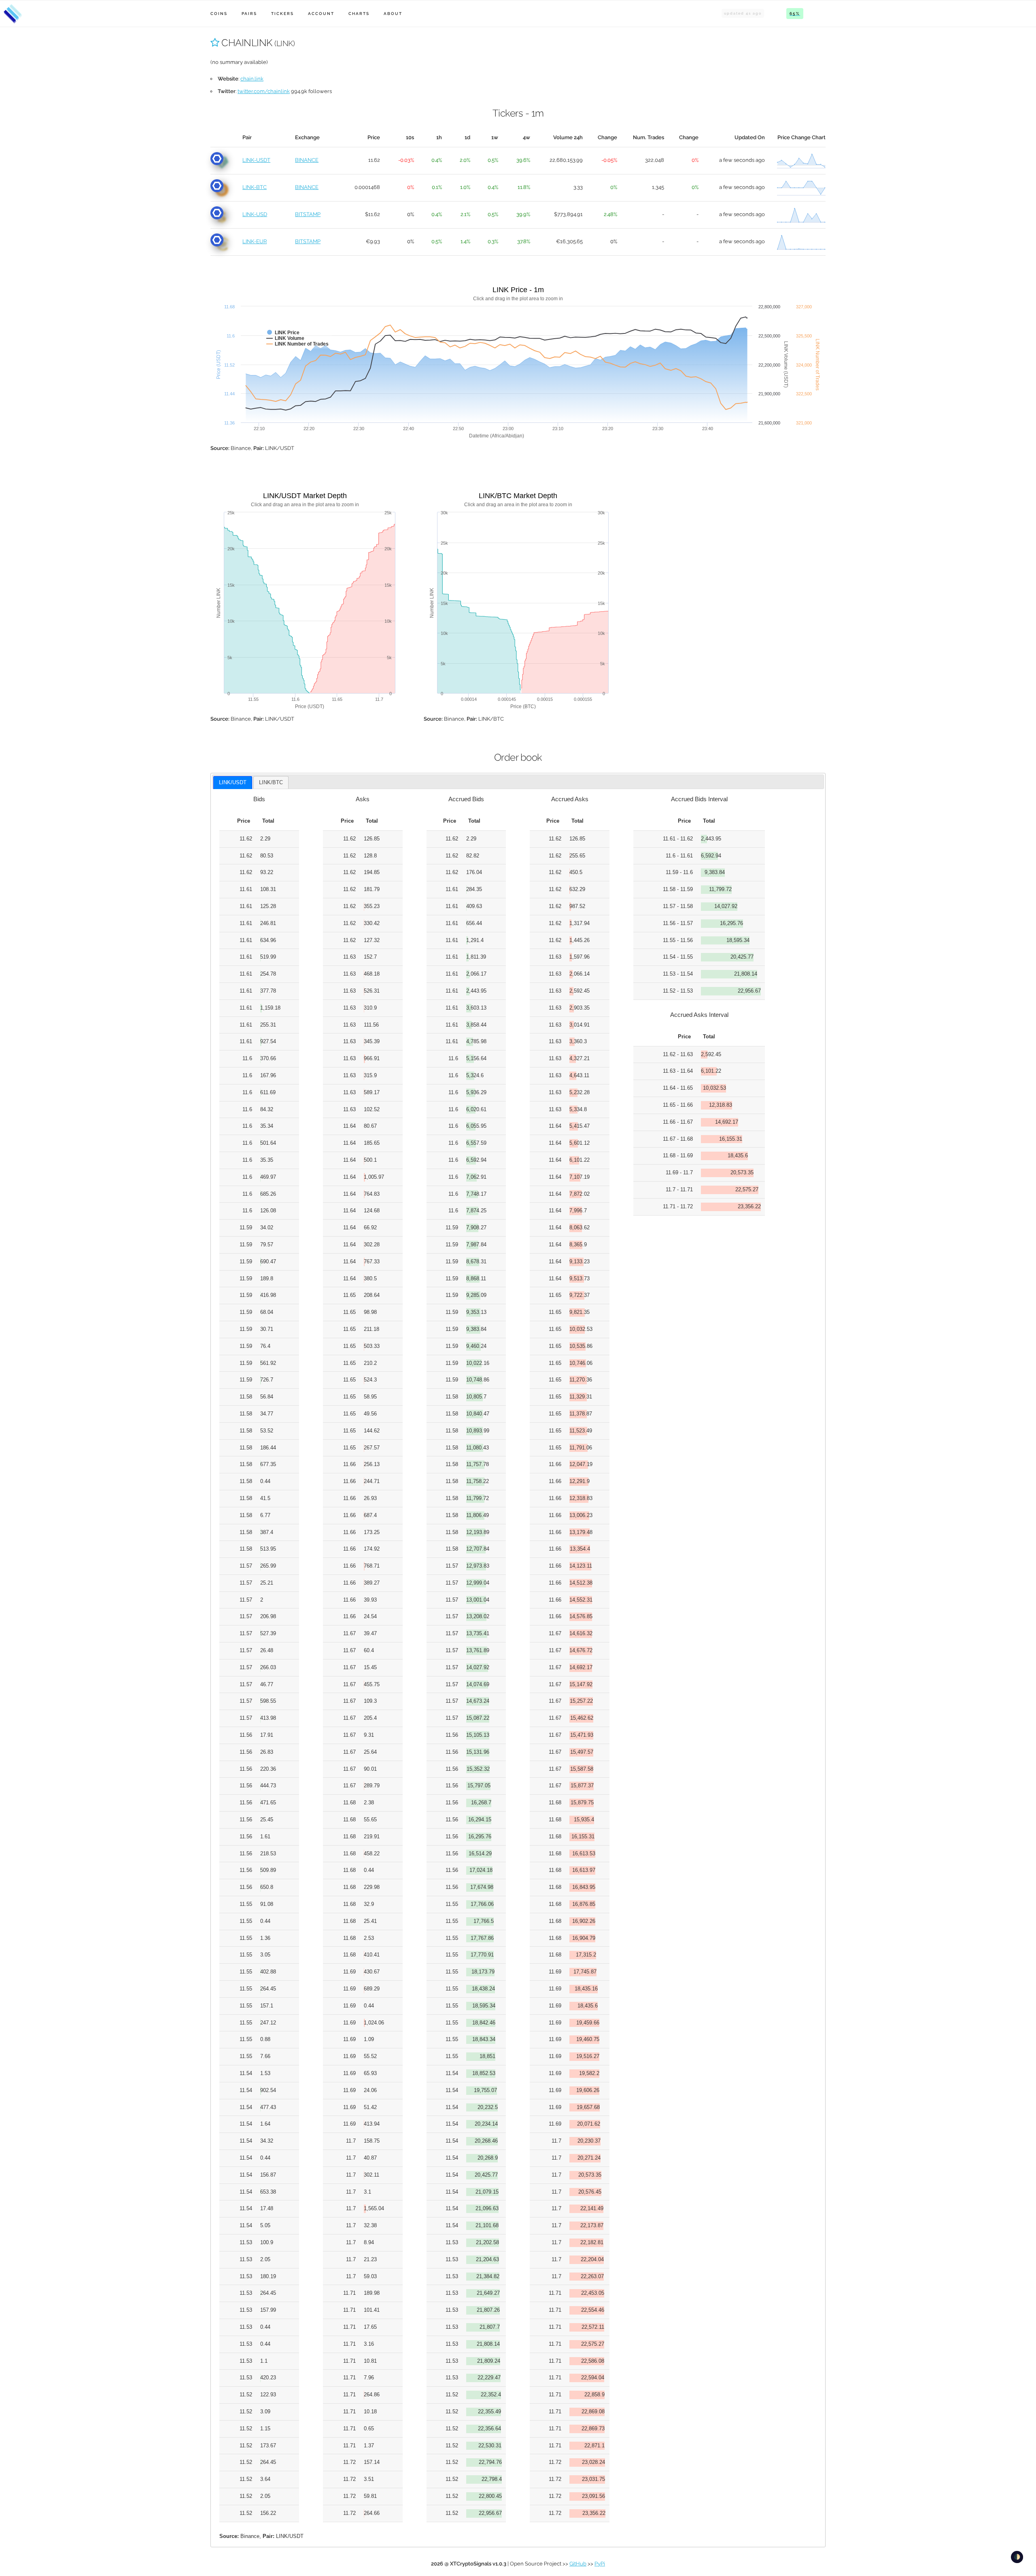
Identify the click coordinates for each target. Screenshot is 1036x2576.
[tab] (233, 783)
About (393, 14)
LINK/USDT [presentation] (233, 782)
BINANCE (307, 160)
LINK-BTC (255, 187)
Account (321, 14)
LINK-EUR (255, 241)
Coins (219, 14)
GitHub (578, 2564)
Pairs (249, 14)
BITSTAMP (308, 214)
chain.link (252, 79)
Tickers (282, 14)
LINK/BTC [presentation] (271, 782)
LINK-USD (255, 214)
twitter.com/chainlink (264, 91)
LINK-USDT (256, 160)
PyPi (600, 2564)
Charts (359, 14)
